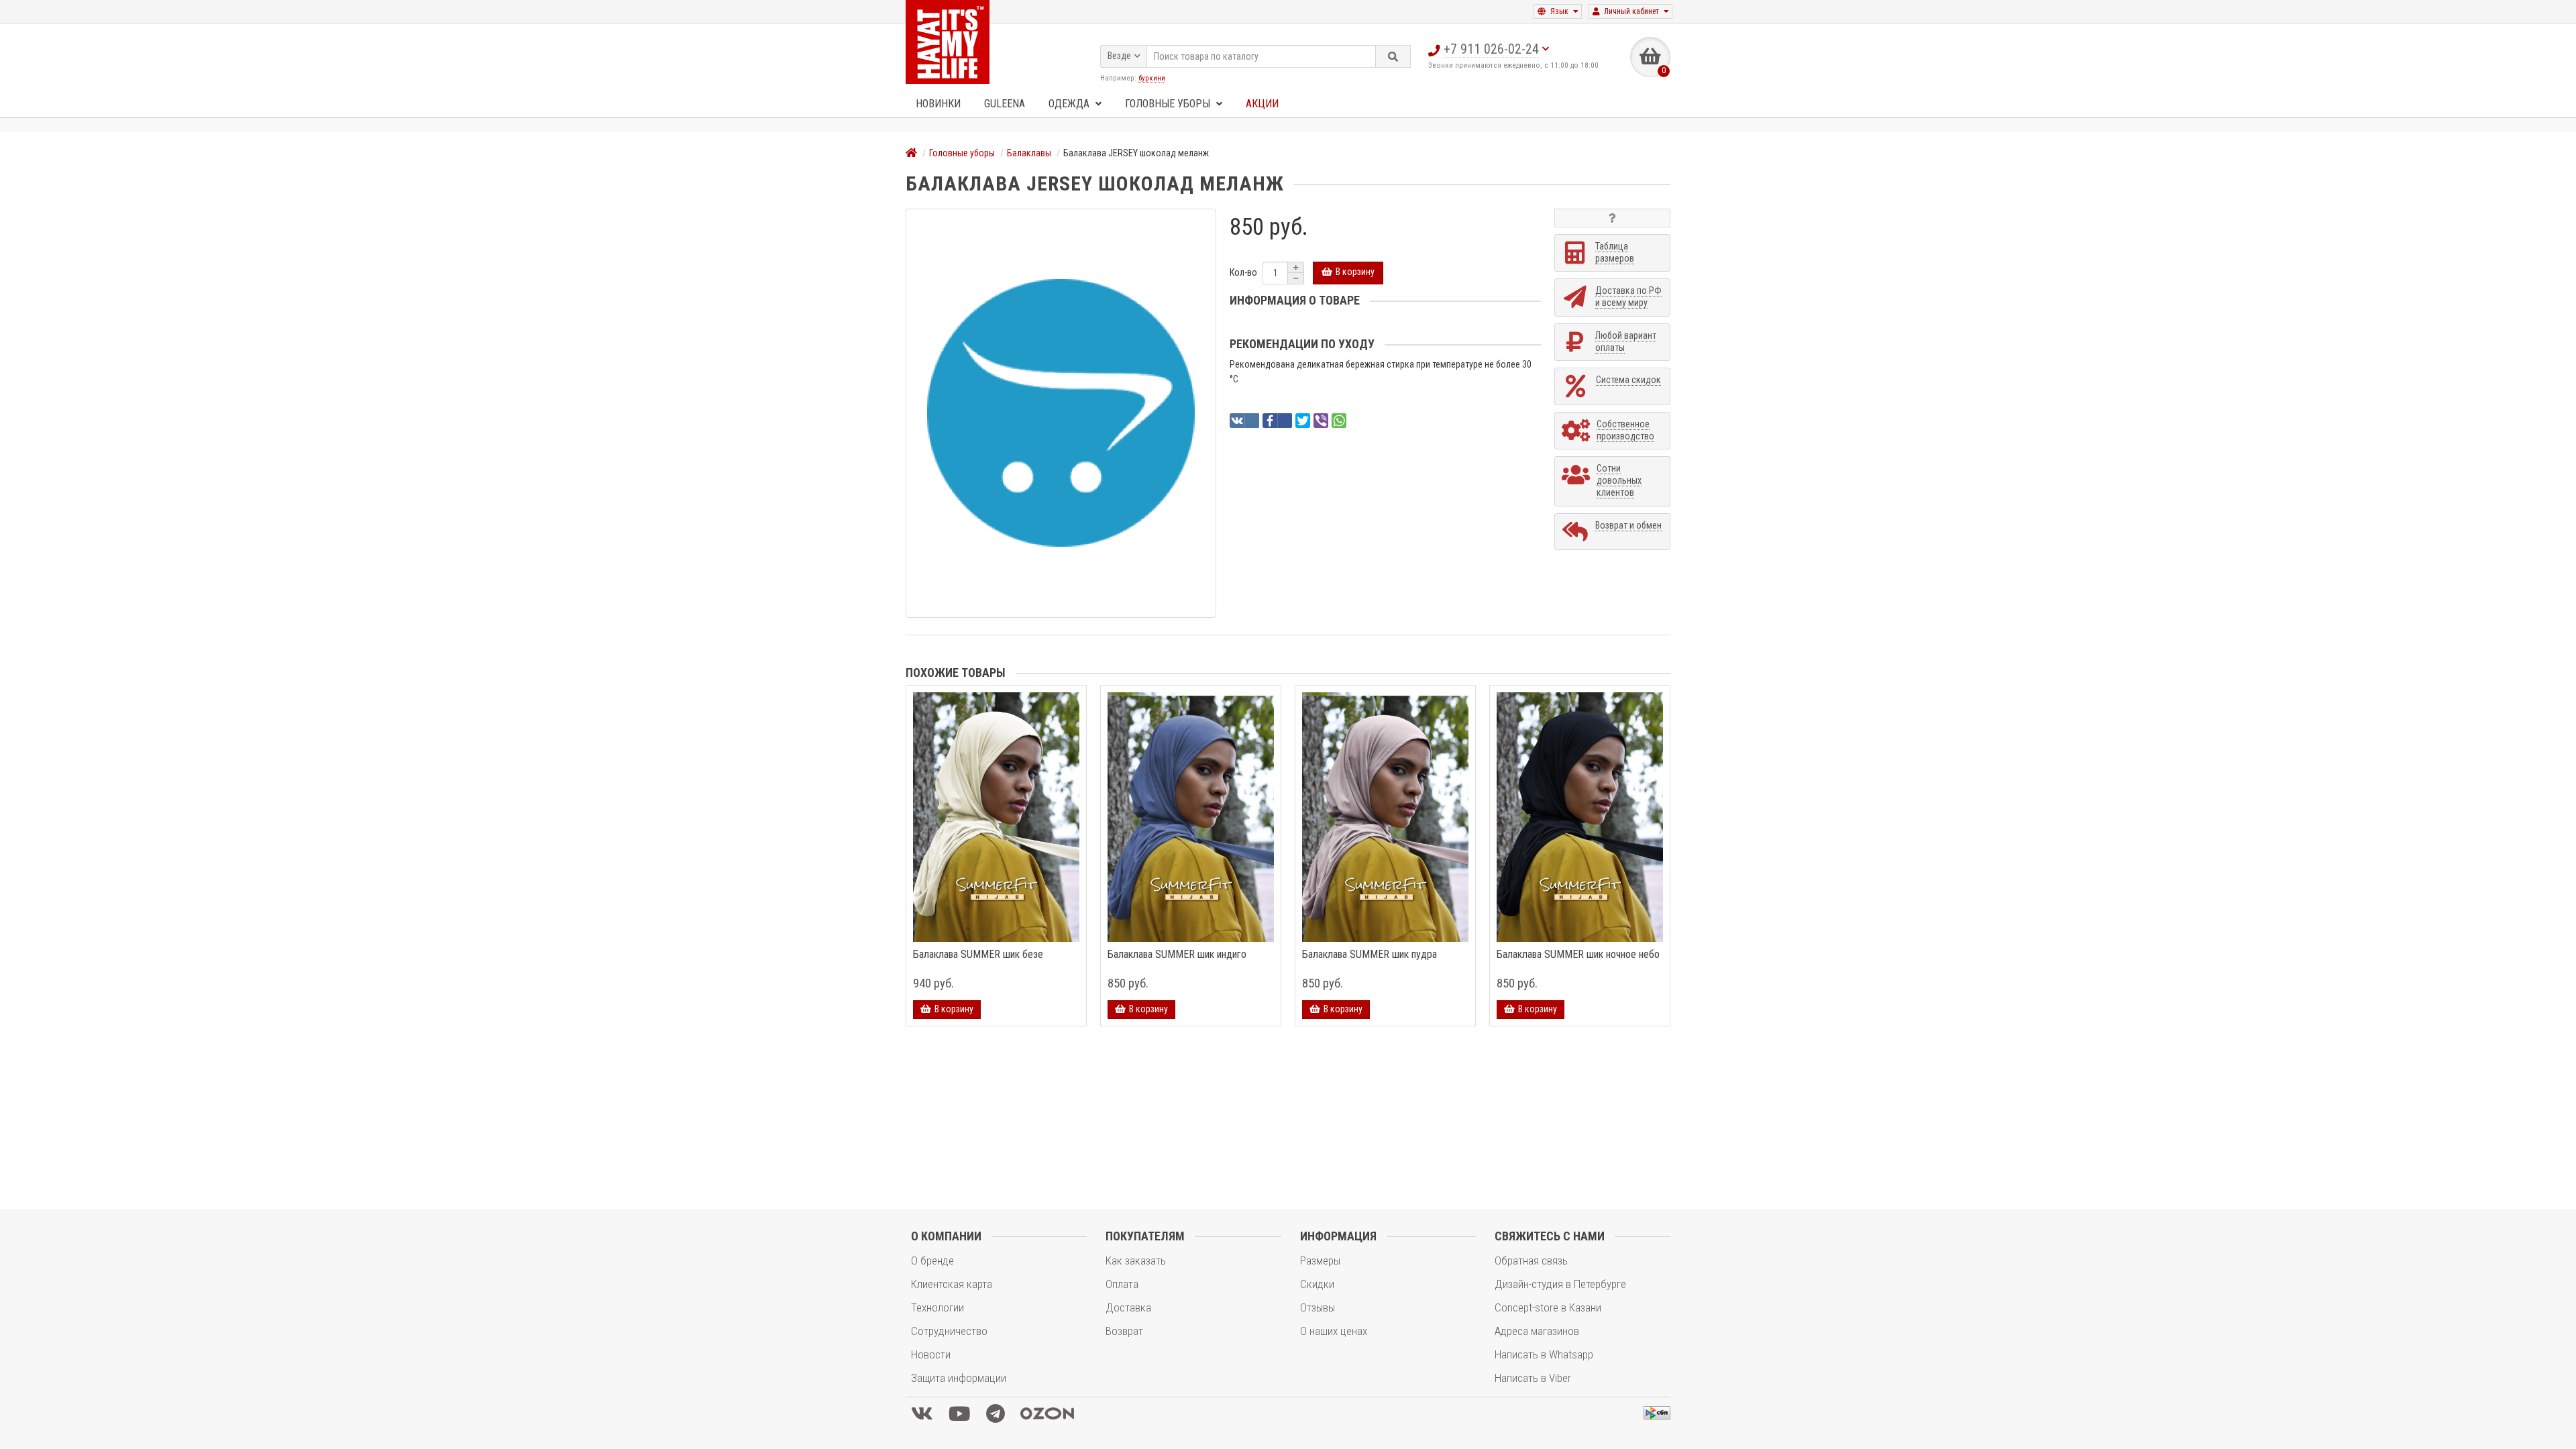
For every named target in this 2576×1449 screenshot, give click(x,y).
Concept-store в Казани (1548, 1307)
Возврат (1124, 1331)
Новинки (938, 104)
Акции (1262, 104)
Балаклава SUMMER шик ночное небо (1578, 955)
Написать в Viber (1533, 1378)
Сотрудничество (949, 1331)
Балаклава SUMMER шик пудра (1370, 955)
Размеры (1320, 1260)
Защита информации (959, 1378)
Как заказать (1136, 1260)
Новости (931, 1354)
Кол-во (1243, 272)
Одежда (1070, 104)
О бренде (932, 1260)
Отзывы (1318, 1307)
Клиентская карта (952, 1284)
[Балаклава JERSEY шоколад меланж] (1061, 413)
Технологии (937, 1307)
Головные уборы (1169, 104)
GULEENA (1005, 104)
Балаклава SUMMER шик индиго (1177, 955)
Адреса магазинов (1537, 1331)
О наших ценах (1334, 1331)
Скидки (1317, 1284)
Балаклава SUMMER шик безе (978, 955)
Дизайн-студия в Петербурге (1560, 1284)
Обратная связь (1531, 1260)
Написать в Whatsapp (1544, 1354)
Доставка (1128, 1307)
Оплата (1122, 1284)
